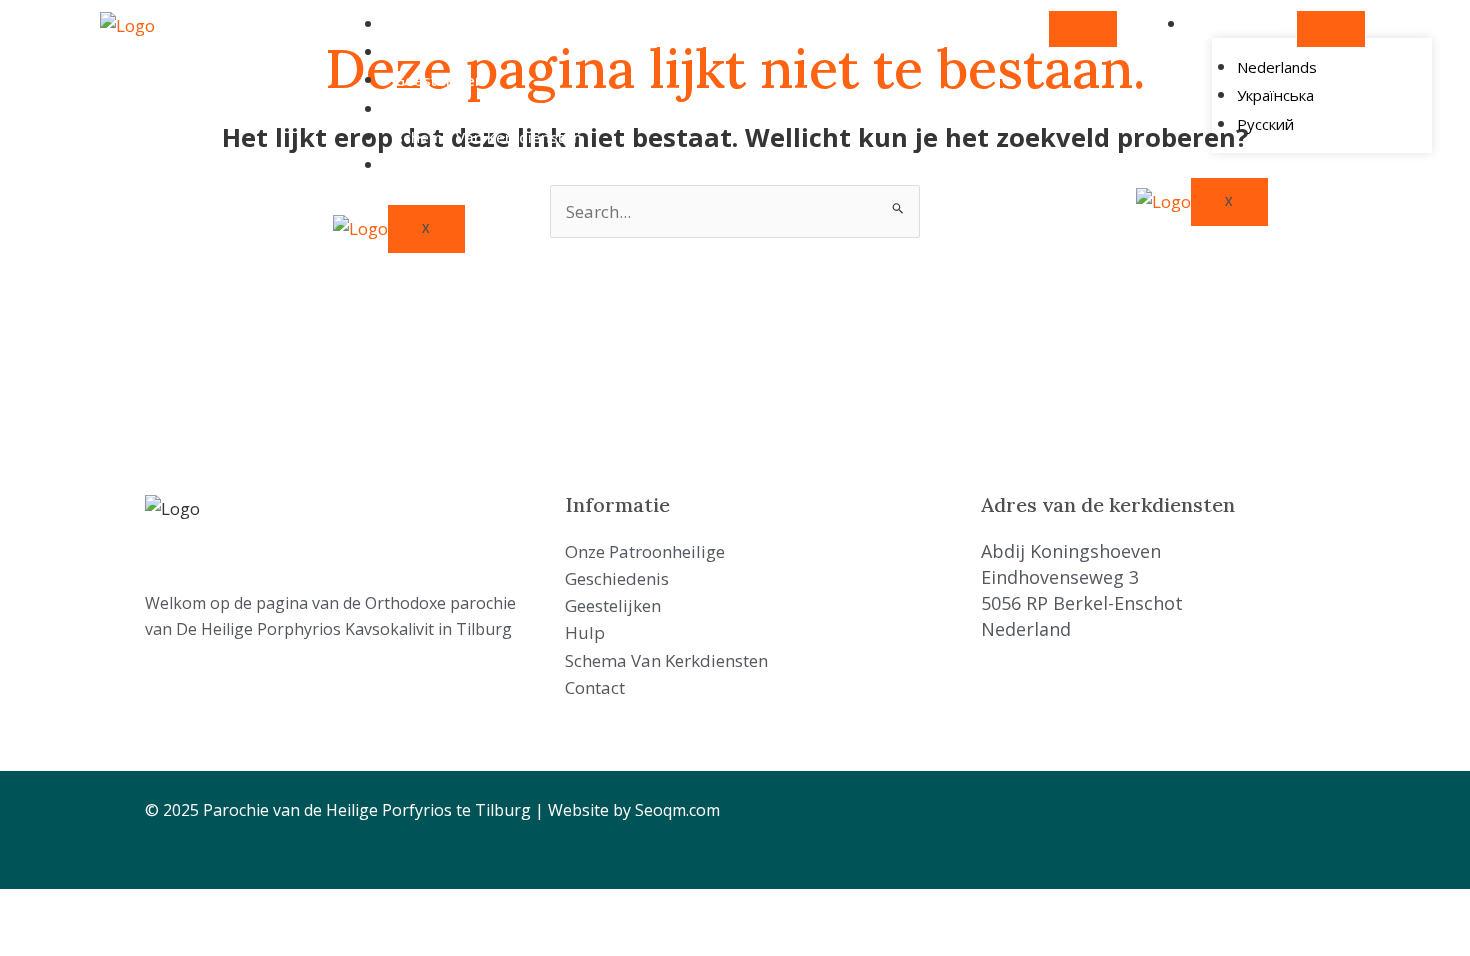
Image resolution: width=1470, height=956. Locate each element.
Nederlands (1238, 24)
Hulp (410, 109)
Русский (1265, 124)
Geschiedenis (442, 52)
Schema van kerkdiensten (488, 137)
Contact (422, 165)
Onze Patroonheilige (467, 24)
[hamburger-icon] (1083, 29)
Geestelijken (439, 80)
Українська (1275, 95)
